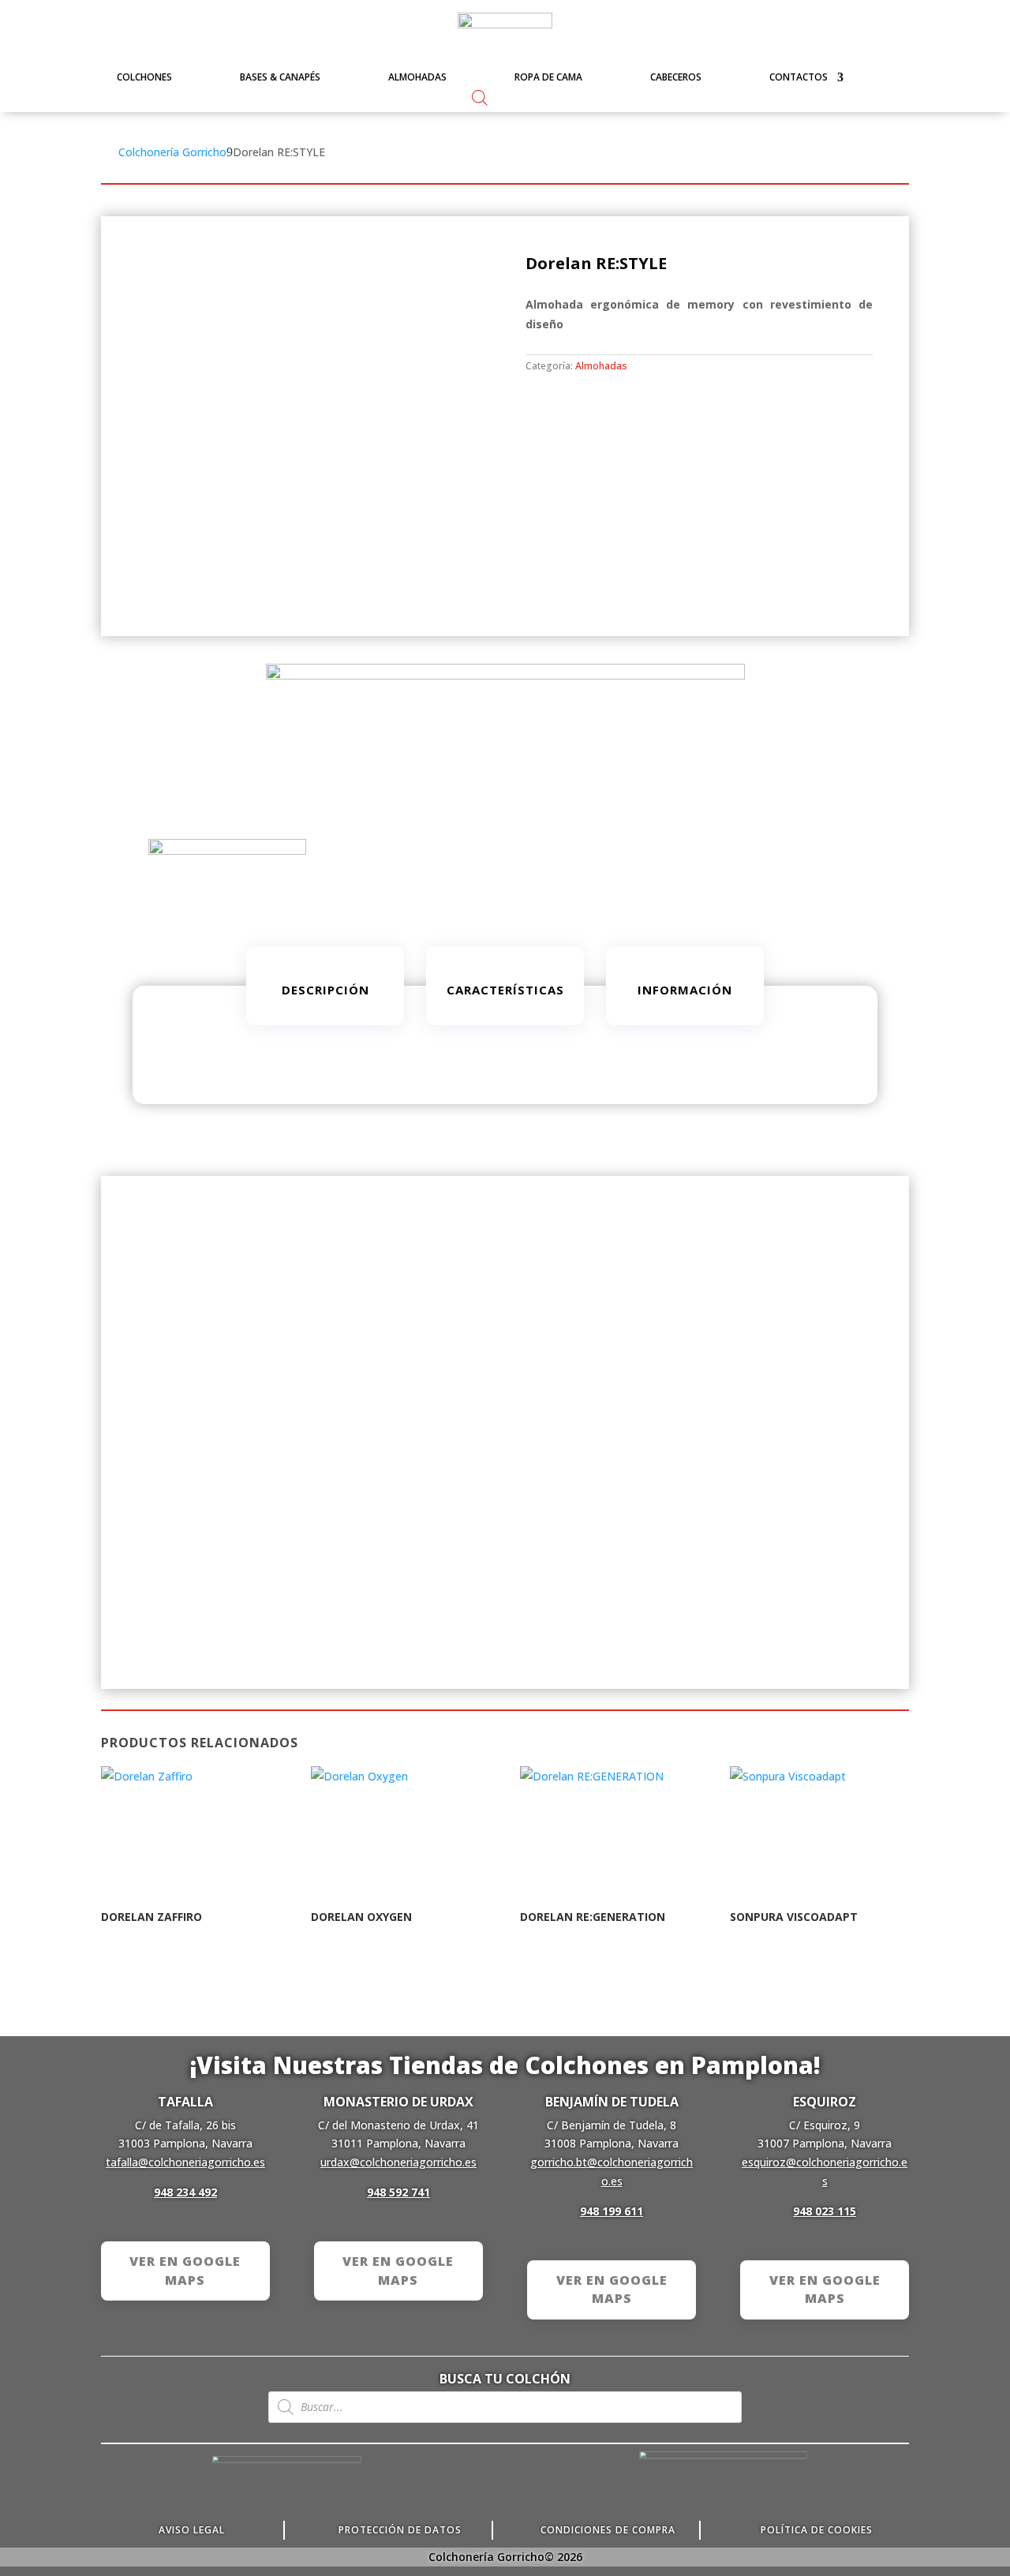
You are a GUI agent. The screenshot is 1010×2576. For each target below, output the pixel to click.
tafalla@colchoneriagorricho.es (185, 2162)
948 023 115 (825, 2211)
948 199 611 (612, 2211)
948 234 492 (185, 2192)
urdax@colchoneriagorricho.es (398, 2162)
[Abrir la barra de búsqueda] (480, 97)
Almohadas (601, 366)
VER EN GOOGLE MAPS (185, 2271)
